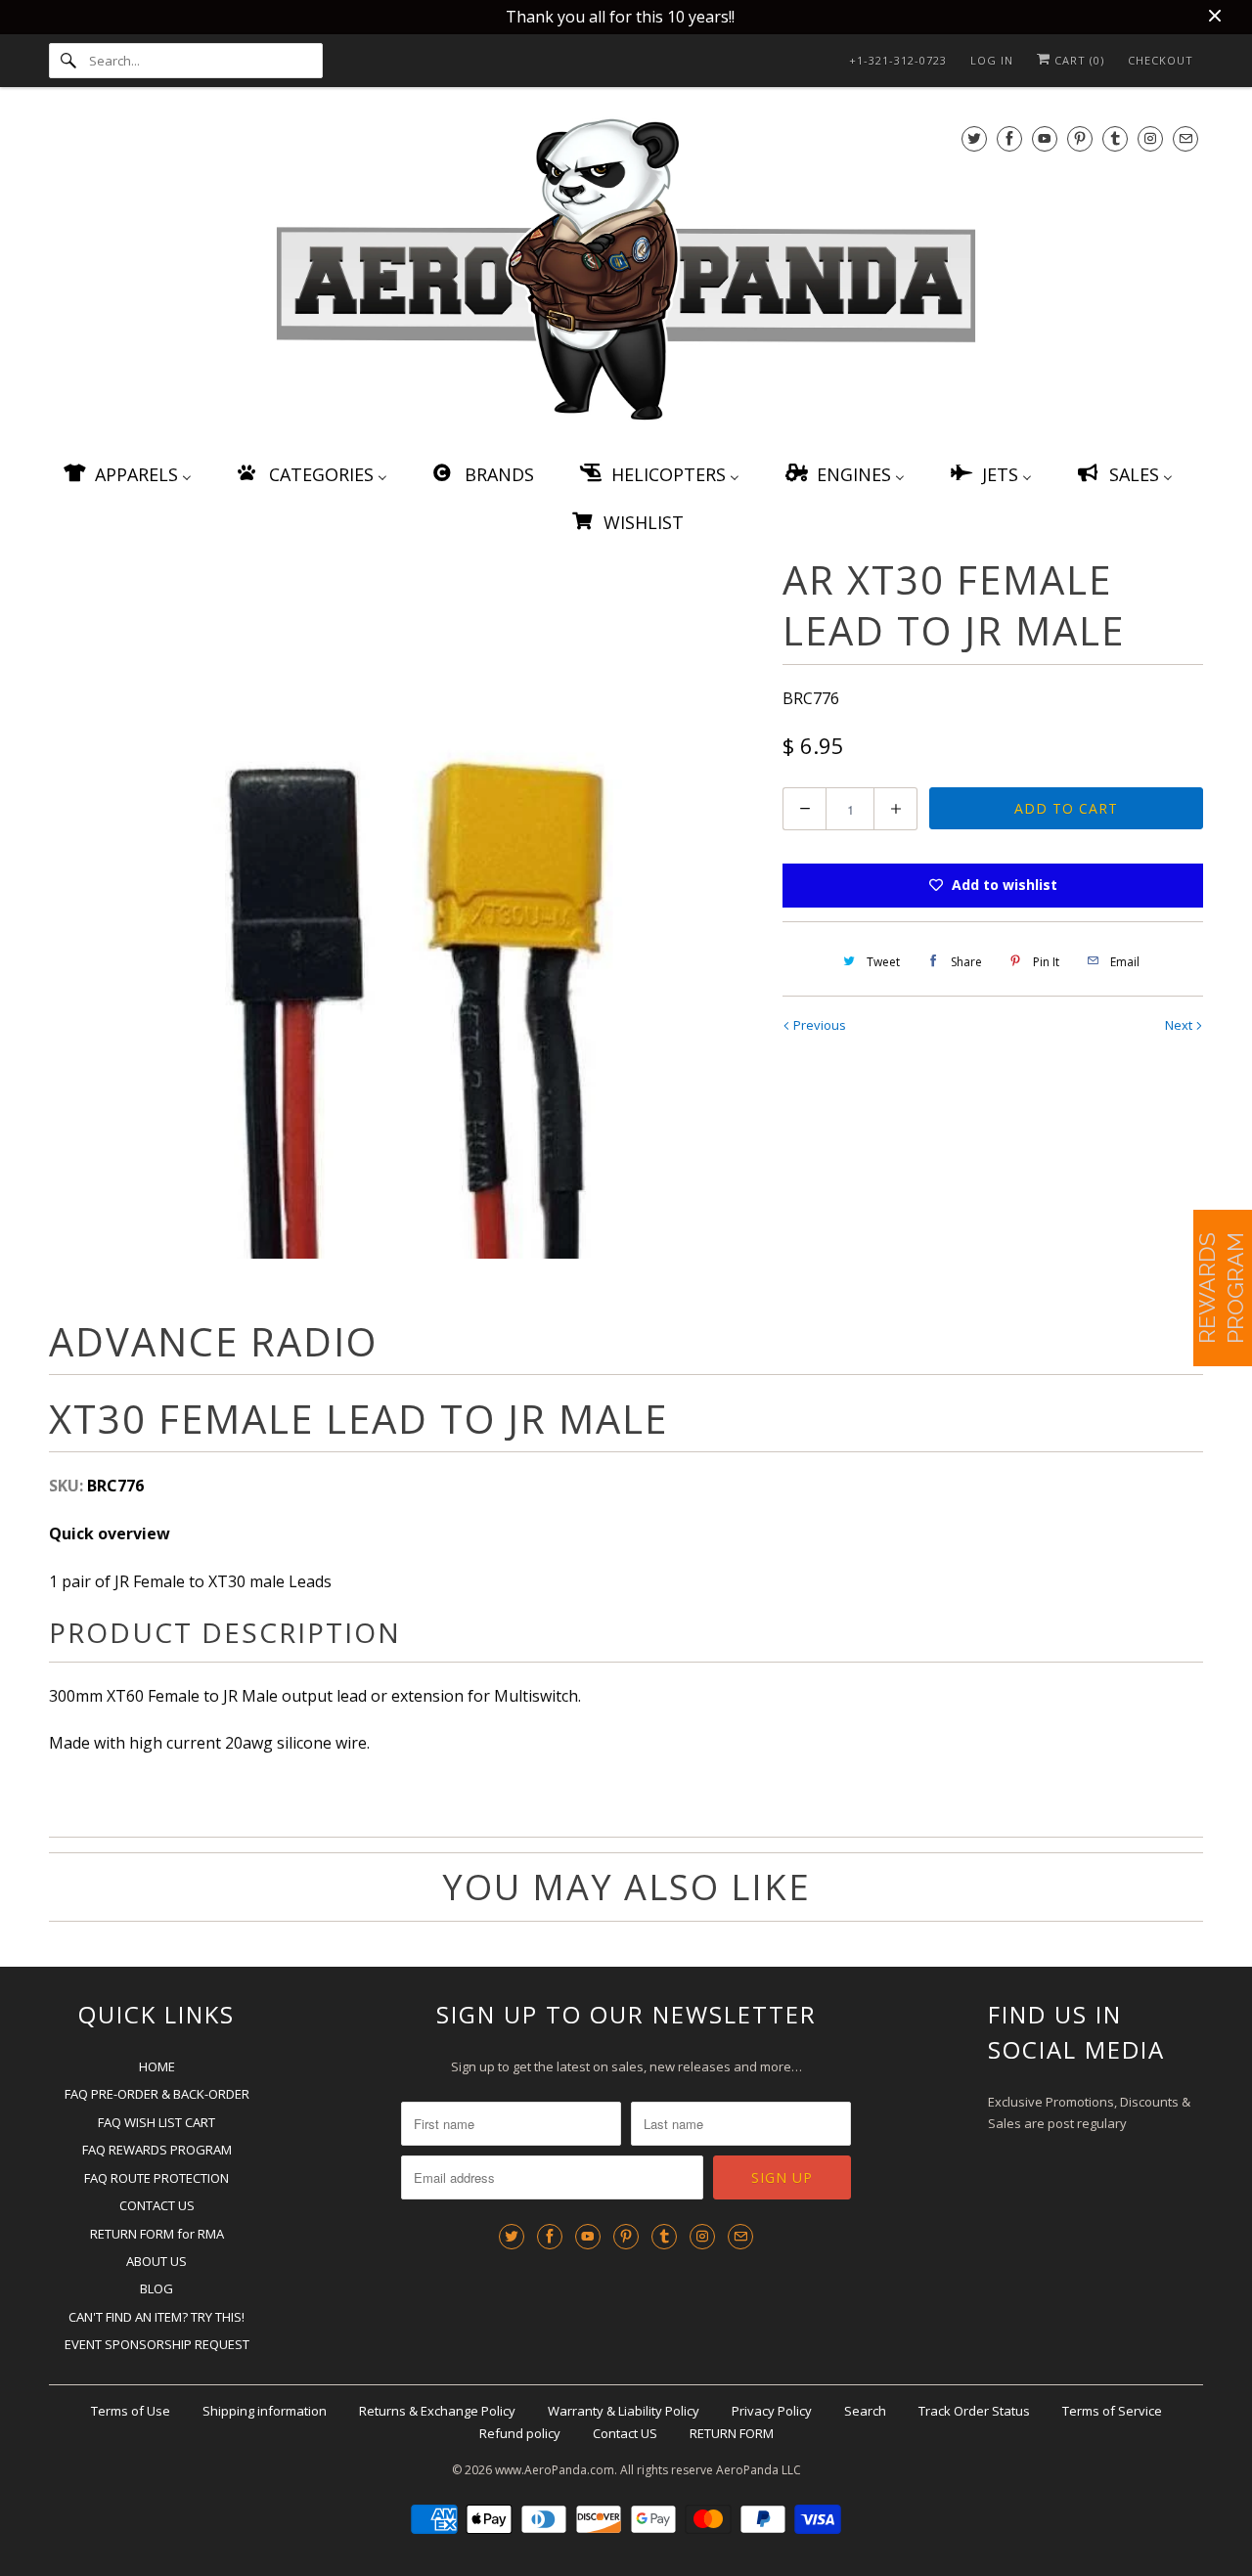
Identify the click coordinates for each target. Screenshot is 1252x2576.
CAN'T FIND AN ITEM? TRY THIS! (156, 2317)
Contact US (625, 2433)
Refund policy (520, 2433)
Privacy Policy (772, 2411)
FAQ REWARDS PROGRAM (157, 2150)
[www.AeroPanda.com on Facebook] (1009, 138)
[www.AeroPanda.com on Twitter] (974, 138)
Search (865, 2411)
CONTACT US (157, 2205)
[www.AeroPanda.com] (626, 273)
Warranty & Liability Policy (624, 2411)
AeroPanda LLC (759, 2470)
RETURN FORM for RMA (157, 2234)
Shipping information (265, 2411)
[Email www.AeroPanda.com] (1185, 138)
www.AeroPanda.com (555, 2470)
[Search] (68, 61)
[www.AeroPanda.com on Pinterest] (1080, 138)
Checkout (1161, 60)
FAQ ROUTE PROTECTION (156, 2178)
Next (1180, 1025)
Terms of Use (131, 2411)
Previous (818, 1025)
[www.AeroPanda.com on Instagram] (1150, 138)
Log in (992, 60)
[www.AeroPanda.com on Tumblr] (1115, 138)
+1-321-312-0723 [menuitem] (898, 60)
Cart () (1077, 60)
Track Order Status (974, 2411)
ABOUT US (156, 2261)
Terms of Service (1112, 2411)
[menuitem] (126, 474)
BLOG (156, 2288)
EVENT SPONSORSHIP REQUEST (157, 2344)
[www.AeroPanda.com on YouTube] (1045, 138)
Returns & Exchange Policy (437, 2411)
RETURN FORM (732, 2433)
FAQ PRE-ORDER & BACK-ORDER (157, 2094)
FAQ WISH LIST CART (156, 2122)
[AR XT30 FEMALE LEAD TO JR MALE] (406, 907)
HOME (157, 2066)
